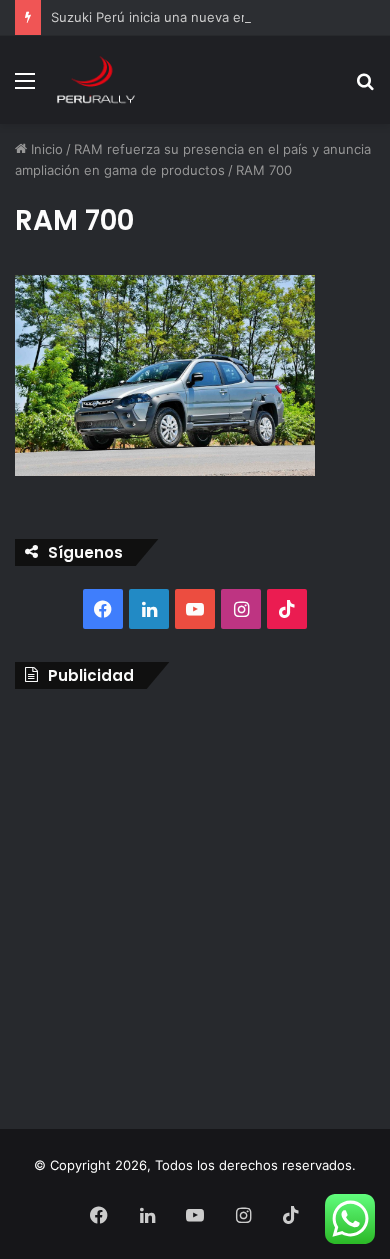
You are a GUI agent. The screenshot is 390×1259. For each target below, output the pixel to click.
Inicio (45, 149)
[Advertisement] (195, 904)
